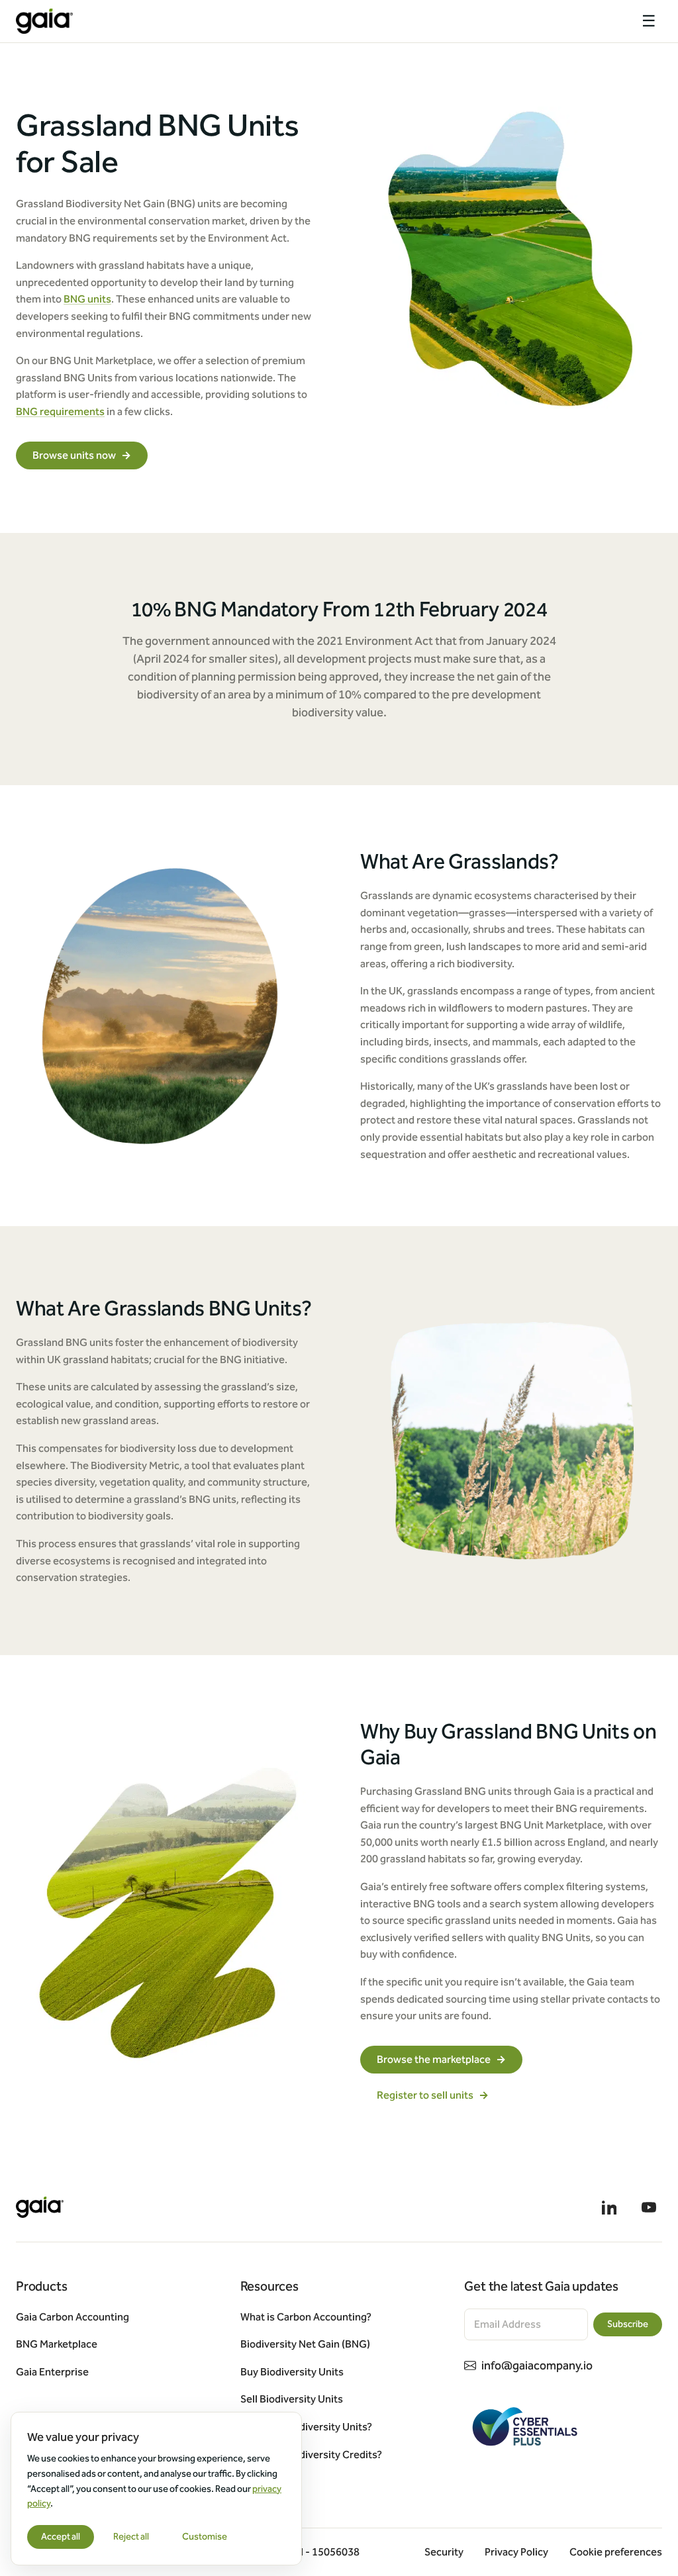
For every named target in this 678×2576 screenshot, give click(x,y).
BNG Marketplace (57, 2344)
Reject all (131, 2537)
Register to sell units (433, 2095)
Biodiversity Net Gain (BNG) (305, 2344)
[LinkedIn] (609, 2207)
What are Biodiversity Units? (306, 2427)
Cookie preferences (616, 2552)
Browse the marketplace (441, 2059)
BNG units (87, 299)
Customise (205, 2537)
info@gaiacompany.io (537, 2365)
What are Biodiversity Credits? (311, 2455)
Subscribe (628, 2324)
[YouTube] (649, 2207)
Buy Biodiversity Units (292, 2372)
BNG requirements (60, 411)
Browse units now (82, 455)
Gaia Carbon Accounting (73, 2317)
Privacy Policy (516, 2552)
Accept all (61, 2537)
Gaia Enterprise (52, 2372)
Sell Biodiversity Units (292, 2399)
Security (444, 2552)
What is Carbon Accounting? (306, 2317)
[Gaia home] (44, 21)
